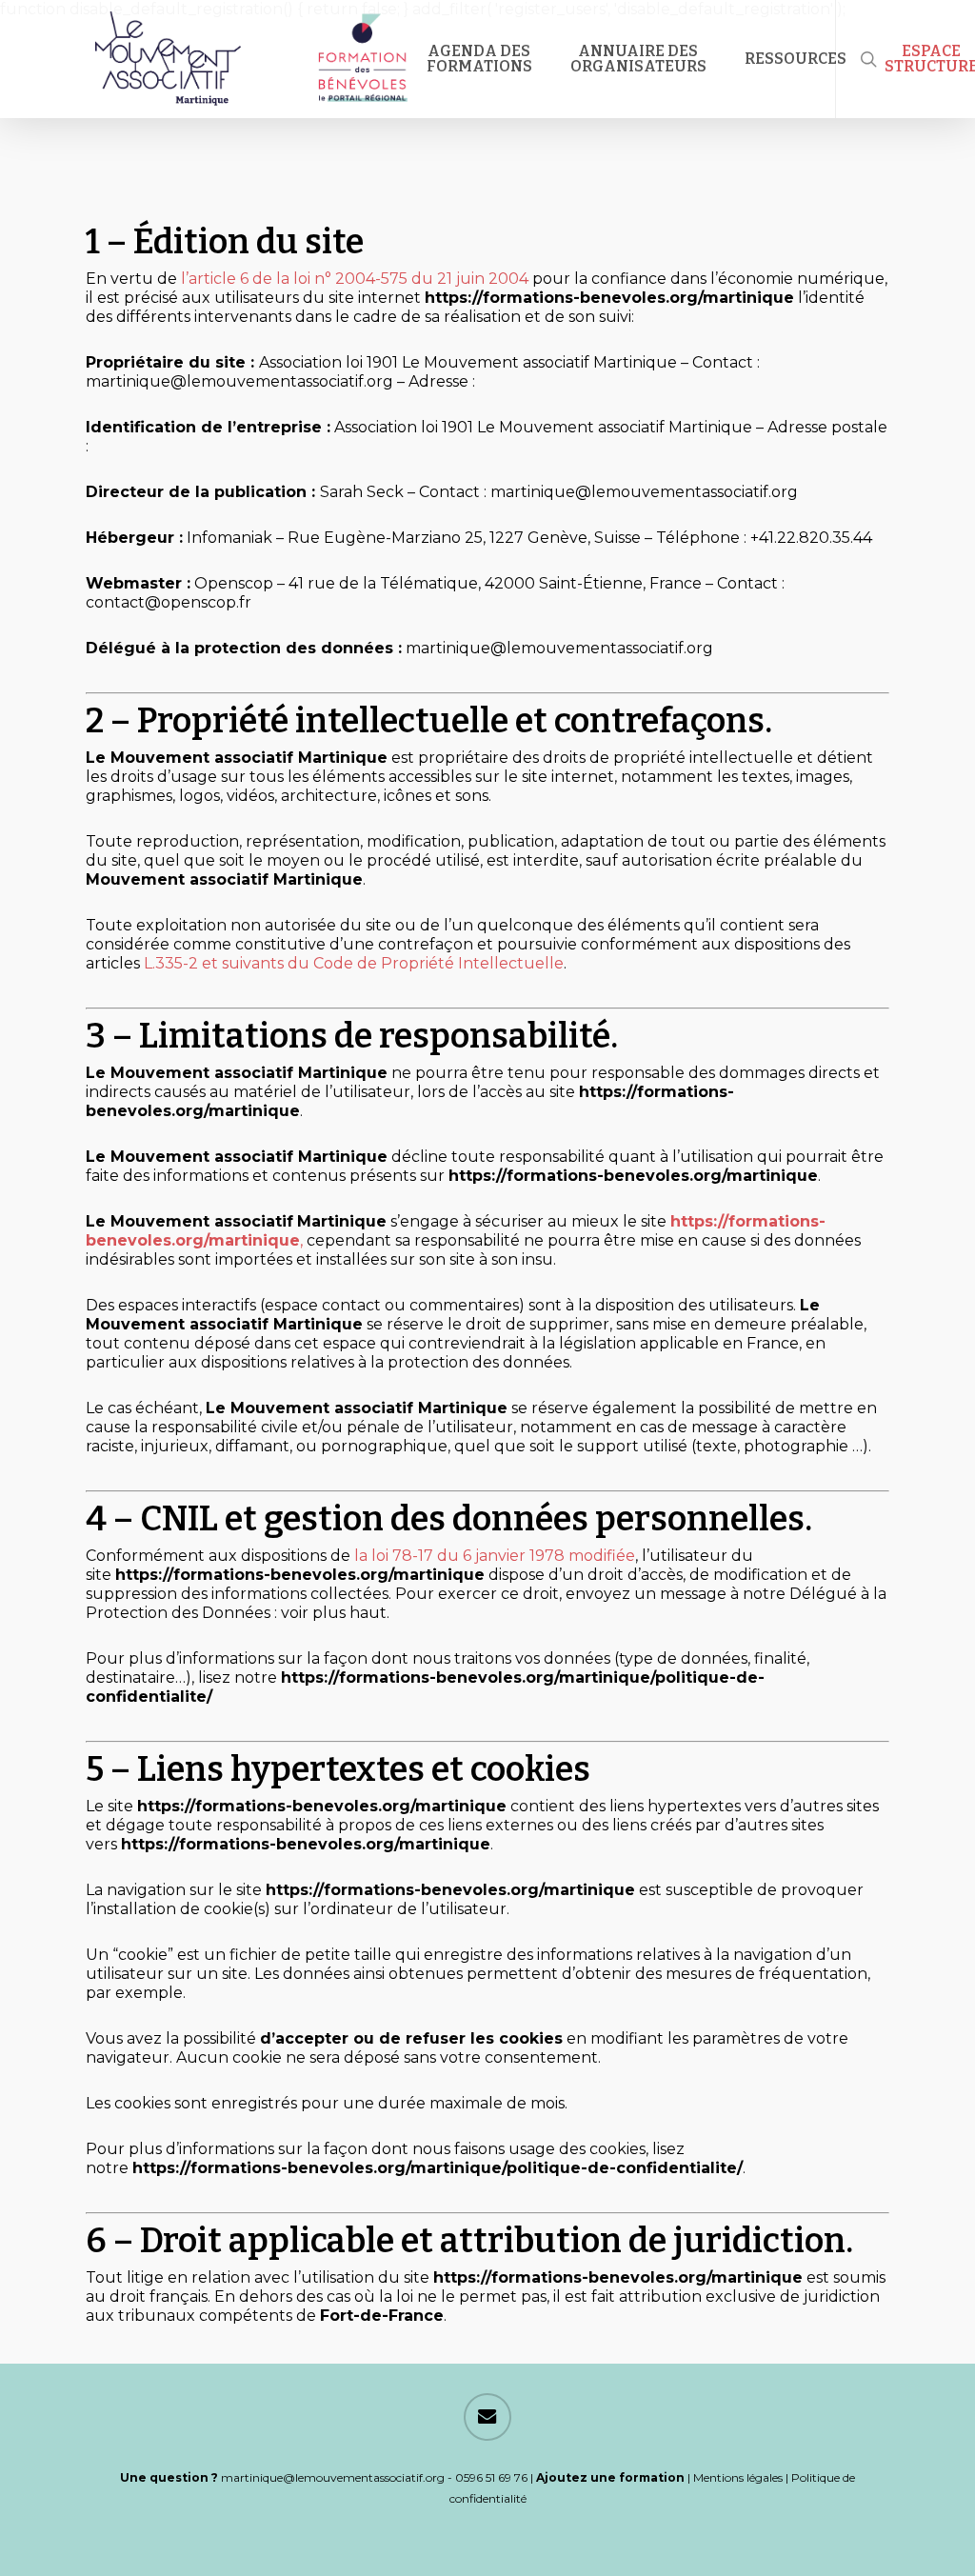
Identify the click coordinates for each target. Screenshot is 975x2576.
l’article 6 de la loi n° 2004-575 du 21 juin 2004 (355, 279)
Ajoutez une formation (610, 2477)
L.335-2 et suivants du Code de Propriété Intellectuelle (354, 963)
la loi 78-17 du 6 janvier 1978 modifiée (495, 1556)
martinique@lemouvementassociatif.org (333, 2477)
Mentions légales (738, 2477)
